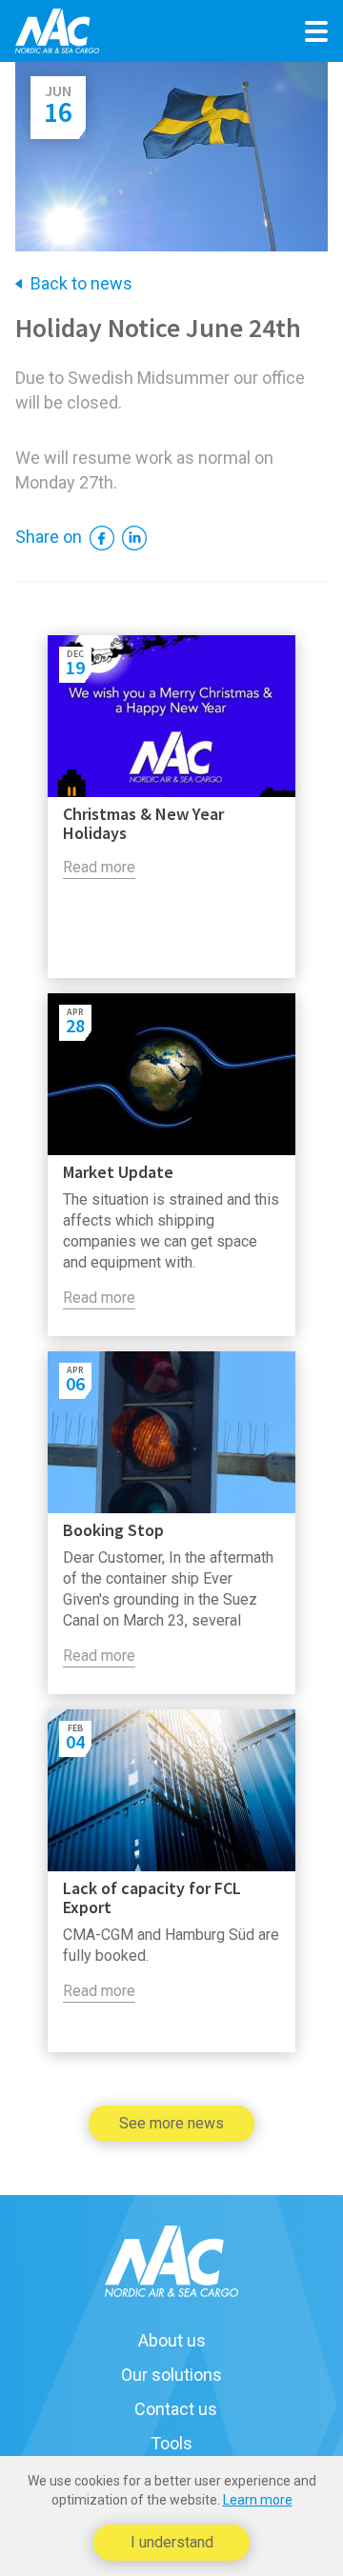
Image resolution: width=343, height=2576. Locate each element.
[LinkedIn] (132, 537)
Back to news (81, 284)
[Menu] (316, 31)
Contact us (176, 2409)
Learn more (258, 2500)
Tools (171, 2444)
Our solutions (171, 2375)
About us (172, 2341)
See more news (171, 2123)
